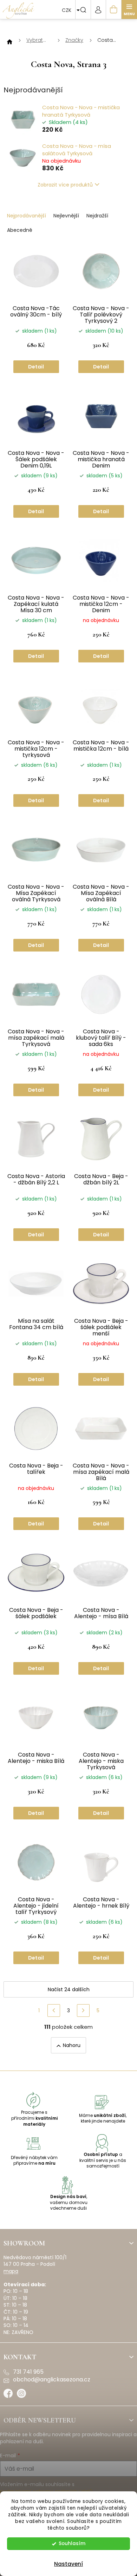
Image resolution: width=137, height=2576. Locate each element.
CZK (67, 10)
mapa (11, 2271)
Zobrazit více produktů (65, 185)
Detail (36, 367)
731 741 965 (28, 2372)
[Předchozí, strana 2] (54, 2011)
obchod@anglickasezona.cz (52, 2380)
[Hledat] (83, 9)
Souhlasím (72, 2544)
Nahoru (72, 2045)
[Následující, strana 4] (83, 2011)
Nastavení (68, 2564)
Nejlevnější (66, 216)
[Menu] (129, 9)
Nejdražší (97, 216)
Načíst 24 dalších (69, 1989)
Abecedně (20, 230)
